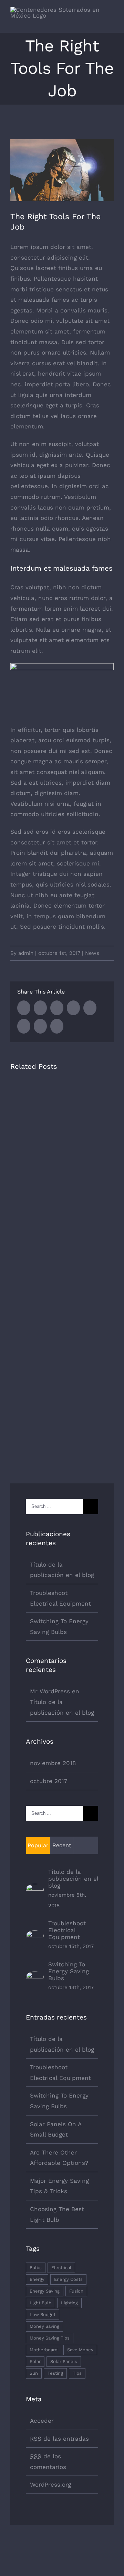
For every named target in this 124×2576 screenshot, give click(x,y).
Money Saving (44, 2326)
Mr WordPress (50, 1691)
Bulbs (36, 2268)
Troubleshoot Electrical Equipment (67, 1930)
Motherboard (44, 2350)
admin (26, 953)
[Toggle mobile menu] (111, 22)
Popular (38, 1845)
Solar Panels (64, 2361)
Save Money (80, 2350)
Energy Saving (45, 2291)
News (92, 953)
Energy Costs (68, 2279)
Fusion (76, 2291)
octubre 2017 (49, 1781)
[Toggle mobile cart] (99, 22)
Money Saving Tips (50, 2338)
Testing (55, 2373)
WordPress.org (50, 2485)
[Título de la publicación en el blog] (35, 1889)
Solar (35, 2361)
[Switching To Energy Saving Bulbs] (35, 1977)
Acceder (42, 2421)
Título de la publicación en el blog (73, 1879)
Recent (62, 1845)
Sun (34, 2373)
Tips (77, 2373)
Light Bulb (40, 2303)
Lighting (69, 2303)
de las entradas (59, 2439)
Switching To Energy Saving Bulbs (69, 1971)
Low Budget (43, 2314)
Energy (37, 2279)
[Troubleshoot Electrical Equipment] (35, 1936)
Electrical (61, 2268)
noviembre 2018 (53, 1763)
